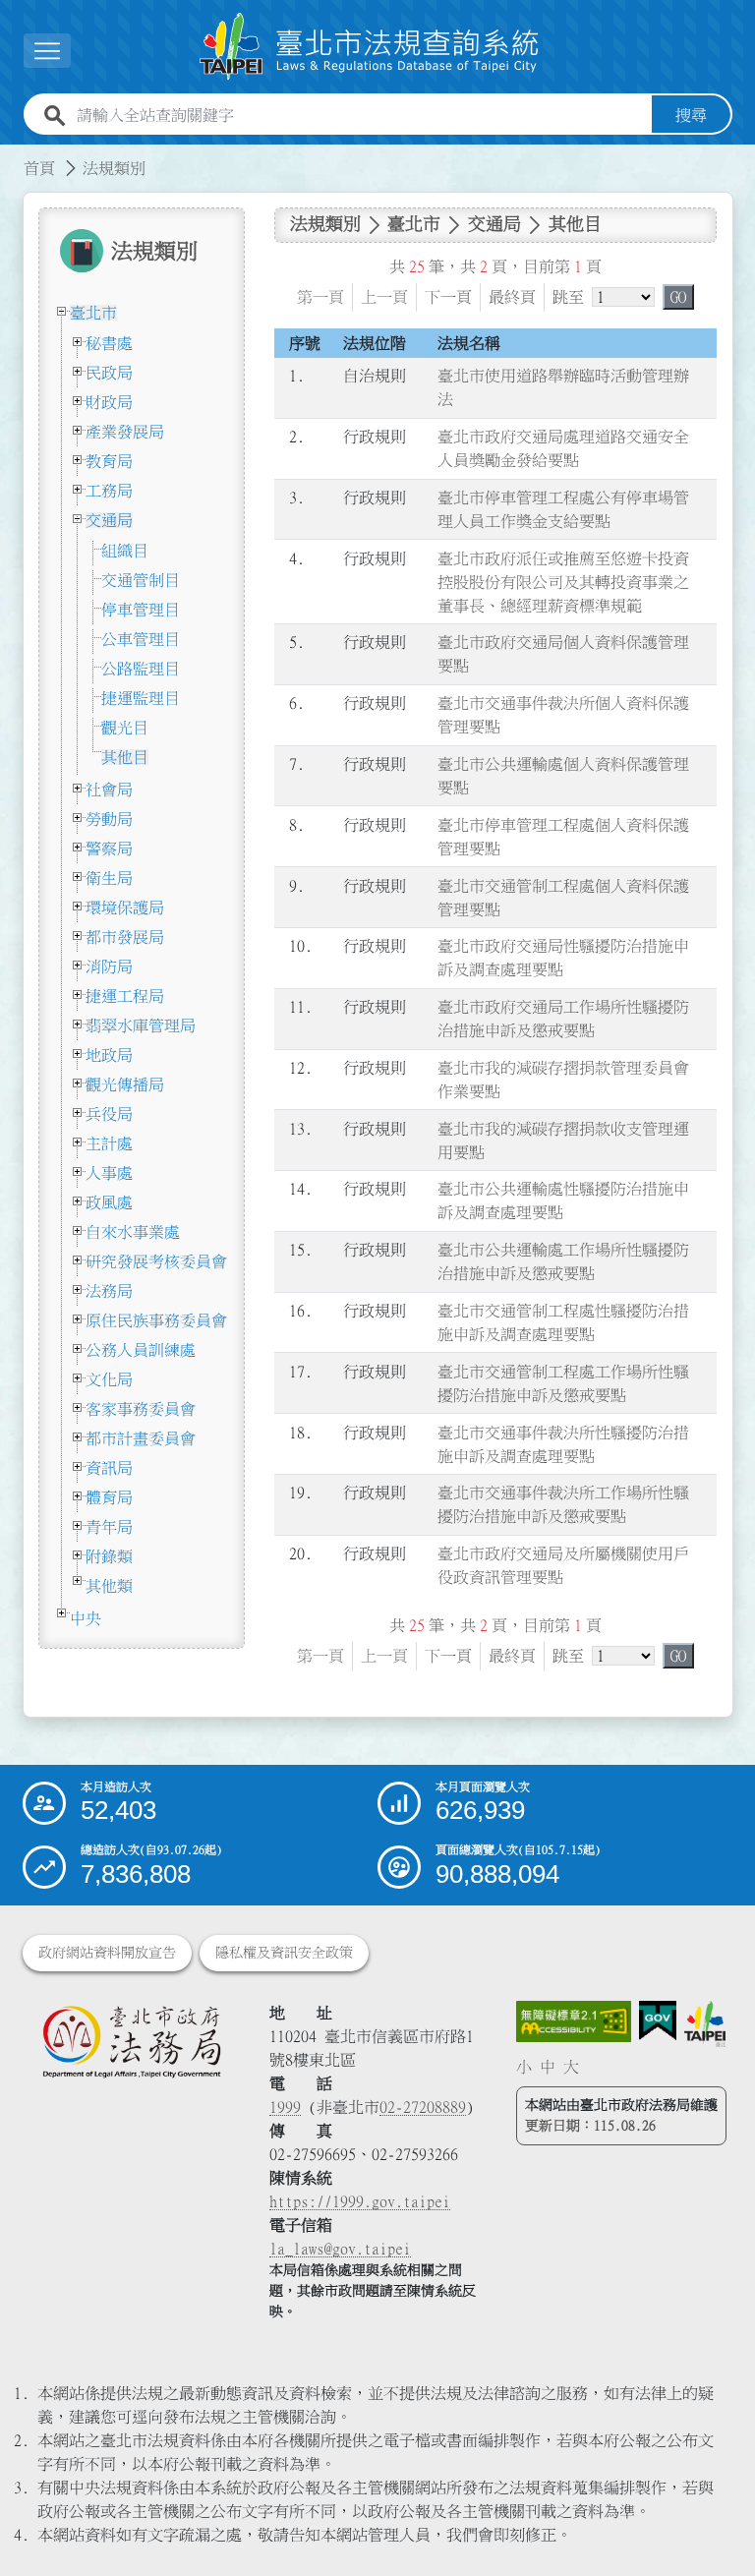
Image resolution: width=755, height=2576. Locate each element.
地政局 (109, 1055)
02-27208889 (423, 2107)
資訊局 (109, 1468)
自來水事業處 (133, 1232)
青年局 (109, 1527)
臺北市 (93, 313)
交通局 (109, 520)
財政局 (109, 402)
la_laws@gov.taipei (340, 2249)
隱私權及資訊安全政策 (284, 1953)
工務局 (109, 491)
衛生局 (109, 878)
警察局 (109, 849)
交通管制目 (141, 580)
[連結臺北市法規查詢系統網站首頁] (370, 47)
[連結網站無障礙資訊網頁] (574, 2021)
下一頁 (448, 297)
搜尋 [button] (691, 115)
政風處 (109, 1202)
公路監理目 (141, 669)
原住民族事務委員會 (156, 1320)
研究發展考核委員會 (156, 1261)
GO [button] (678, 297)
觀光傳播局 (125, 1084)
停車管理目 (141, 610)
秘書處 (109, 343)
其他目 (125, 757)
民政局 (109, 373)
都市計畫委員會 (141, 1438)
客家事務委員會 (141, 1409)
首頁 (39, 168)
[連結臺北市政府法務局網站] (131, 2041)
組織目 (125, 551)
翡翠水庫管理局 (141, 1025)
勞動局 (109, 819)
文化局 (109, 1379)
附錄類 (109, 1556)
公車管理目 (141, 639)
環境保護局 (125, 907)
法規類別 (114, 168)
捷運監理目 (141, 698)
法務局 (109, 1291)
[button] (717, 2523)
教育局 (109, 461)
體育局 (109, 1497)
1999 (285, 2107)
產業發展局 (125, 432)
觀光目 (125, 728)
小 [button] (524, 2067)
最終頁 (512, 297)
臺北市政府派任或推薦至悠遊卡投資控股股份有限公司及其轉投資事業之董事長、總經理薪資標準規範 (563, 582)
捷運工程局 (125, 996)
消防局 (109, 966)
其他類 (109, 1586)
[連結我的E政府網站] (658, 2021)
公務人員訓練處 (141, 1350)
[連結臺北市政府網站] (704, 2024)
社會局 (109, 790)
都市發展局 (125, 937)
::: (12, 156)
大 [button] (571, 2067)
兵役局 (109, 1114)
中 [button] (548, 2067)
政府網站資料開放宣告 (107, 1953)
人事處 (109, 1173)
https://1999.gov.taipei (360, 2201)
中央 (86, 1618)
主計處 (109, 1143)
